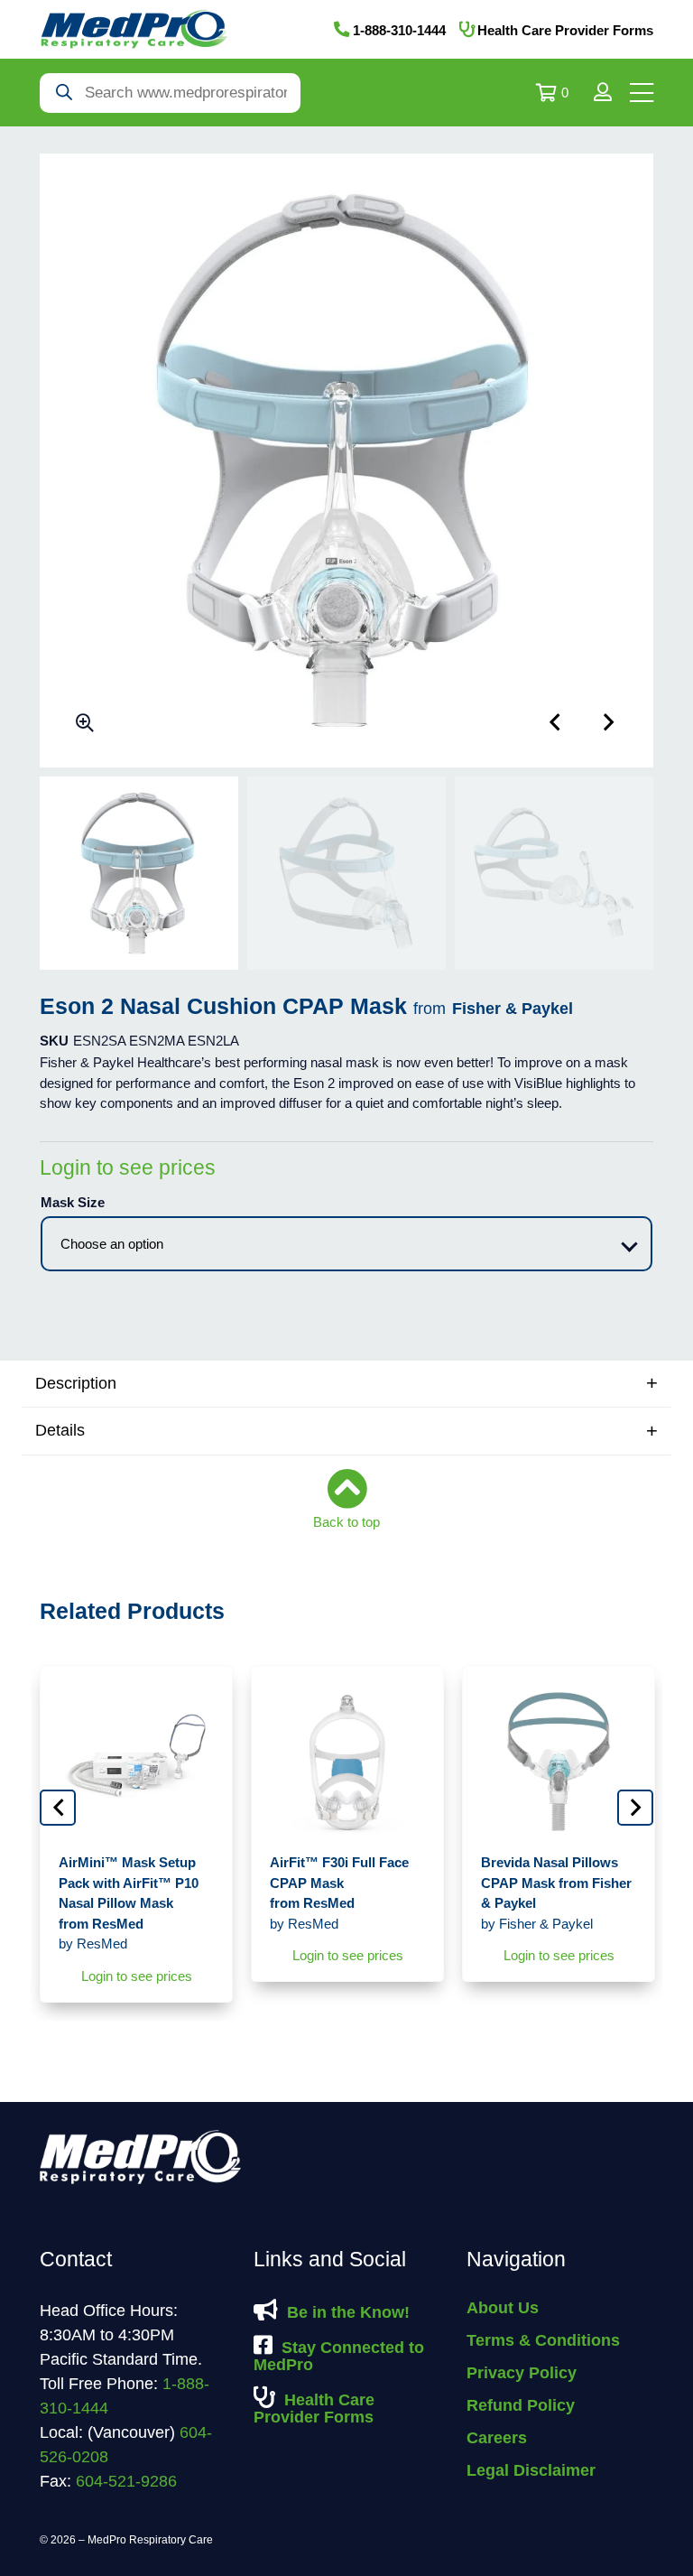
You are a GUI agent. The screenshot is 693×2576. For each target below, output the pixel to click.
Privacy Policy (522, 2373)
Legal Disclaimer (531, 2470)
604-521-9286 (126, 2481)
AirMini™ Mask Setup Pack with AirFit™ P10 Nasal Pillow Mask (129, 1903)
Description (76, 1383)
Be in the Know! (348, 2312)
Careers (497, 2438)
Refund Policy (521, 2405)
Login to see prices (128, 1167)
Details (60, 1430)
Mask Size (73, 1202)
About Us (503, 2308)
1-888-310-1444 (399, 30)
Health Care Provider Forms (565, 30)
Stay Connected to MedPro (339, 2356)
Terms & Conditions (543, 2340)
